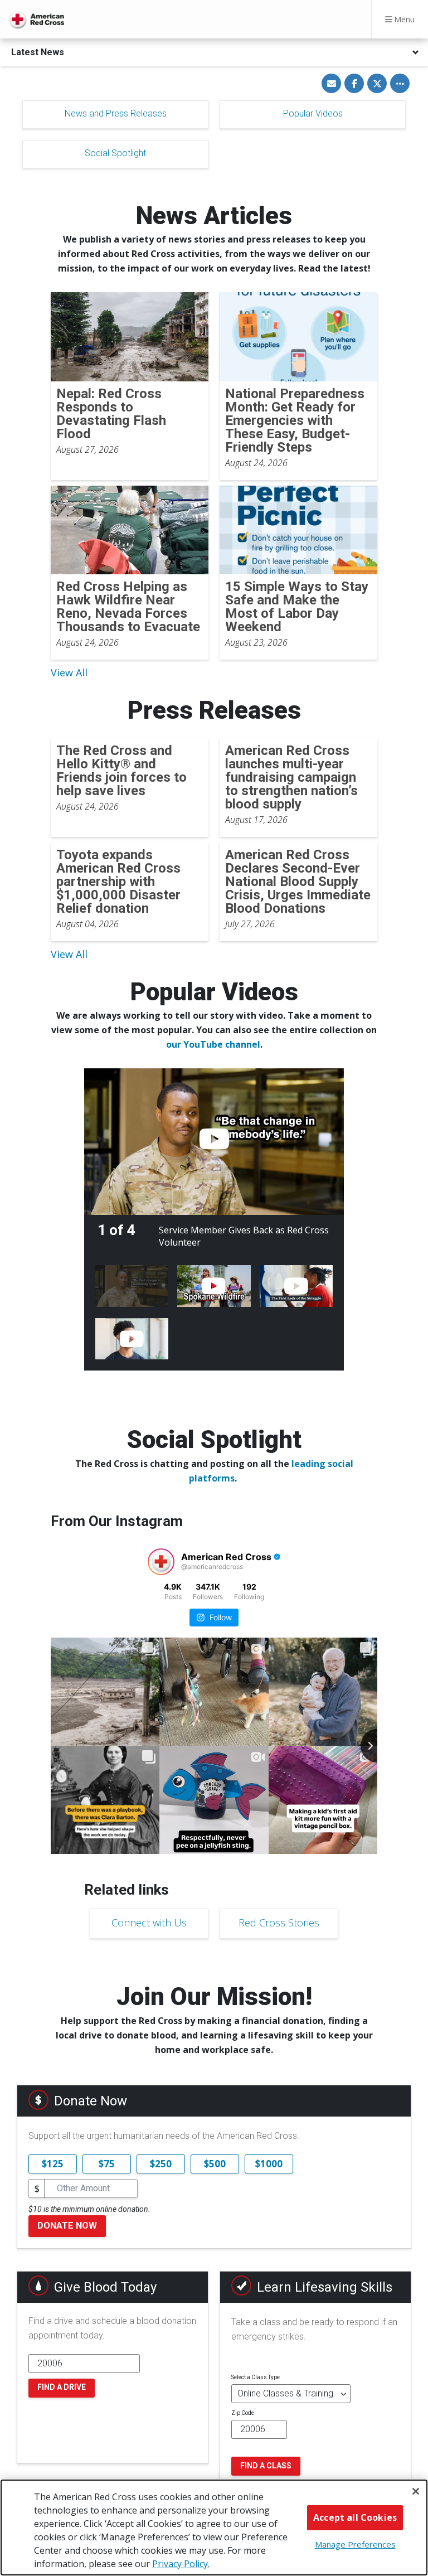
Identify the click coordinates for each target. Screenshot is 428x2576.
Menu (403, 19)
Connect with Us (149, 1923)
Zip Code (243, 2413)
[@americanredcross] (161, 1562)
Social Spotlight (115, 153)
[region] (214, 2527)
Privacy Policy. (181, 2564)
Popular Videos (313, 113)
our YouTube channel (213, 1044)
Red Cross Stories (279, 1923)
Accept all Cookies (355, 2517)
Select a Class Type (256, 2377)
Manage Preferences (355, 2544)
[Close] (416, 2491)
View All (69, 672)
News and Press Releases (116, 113)
